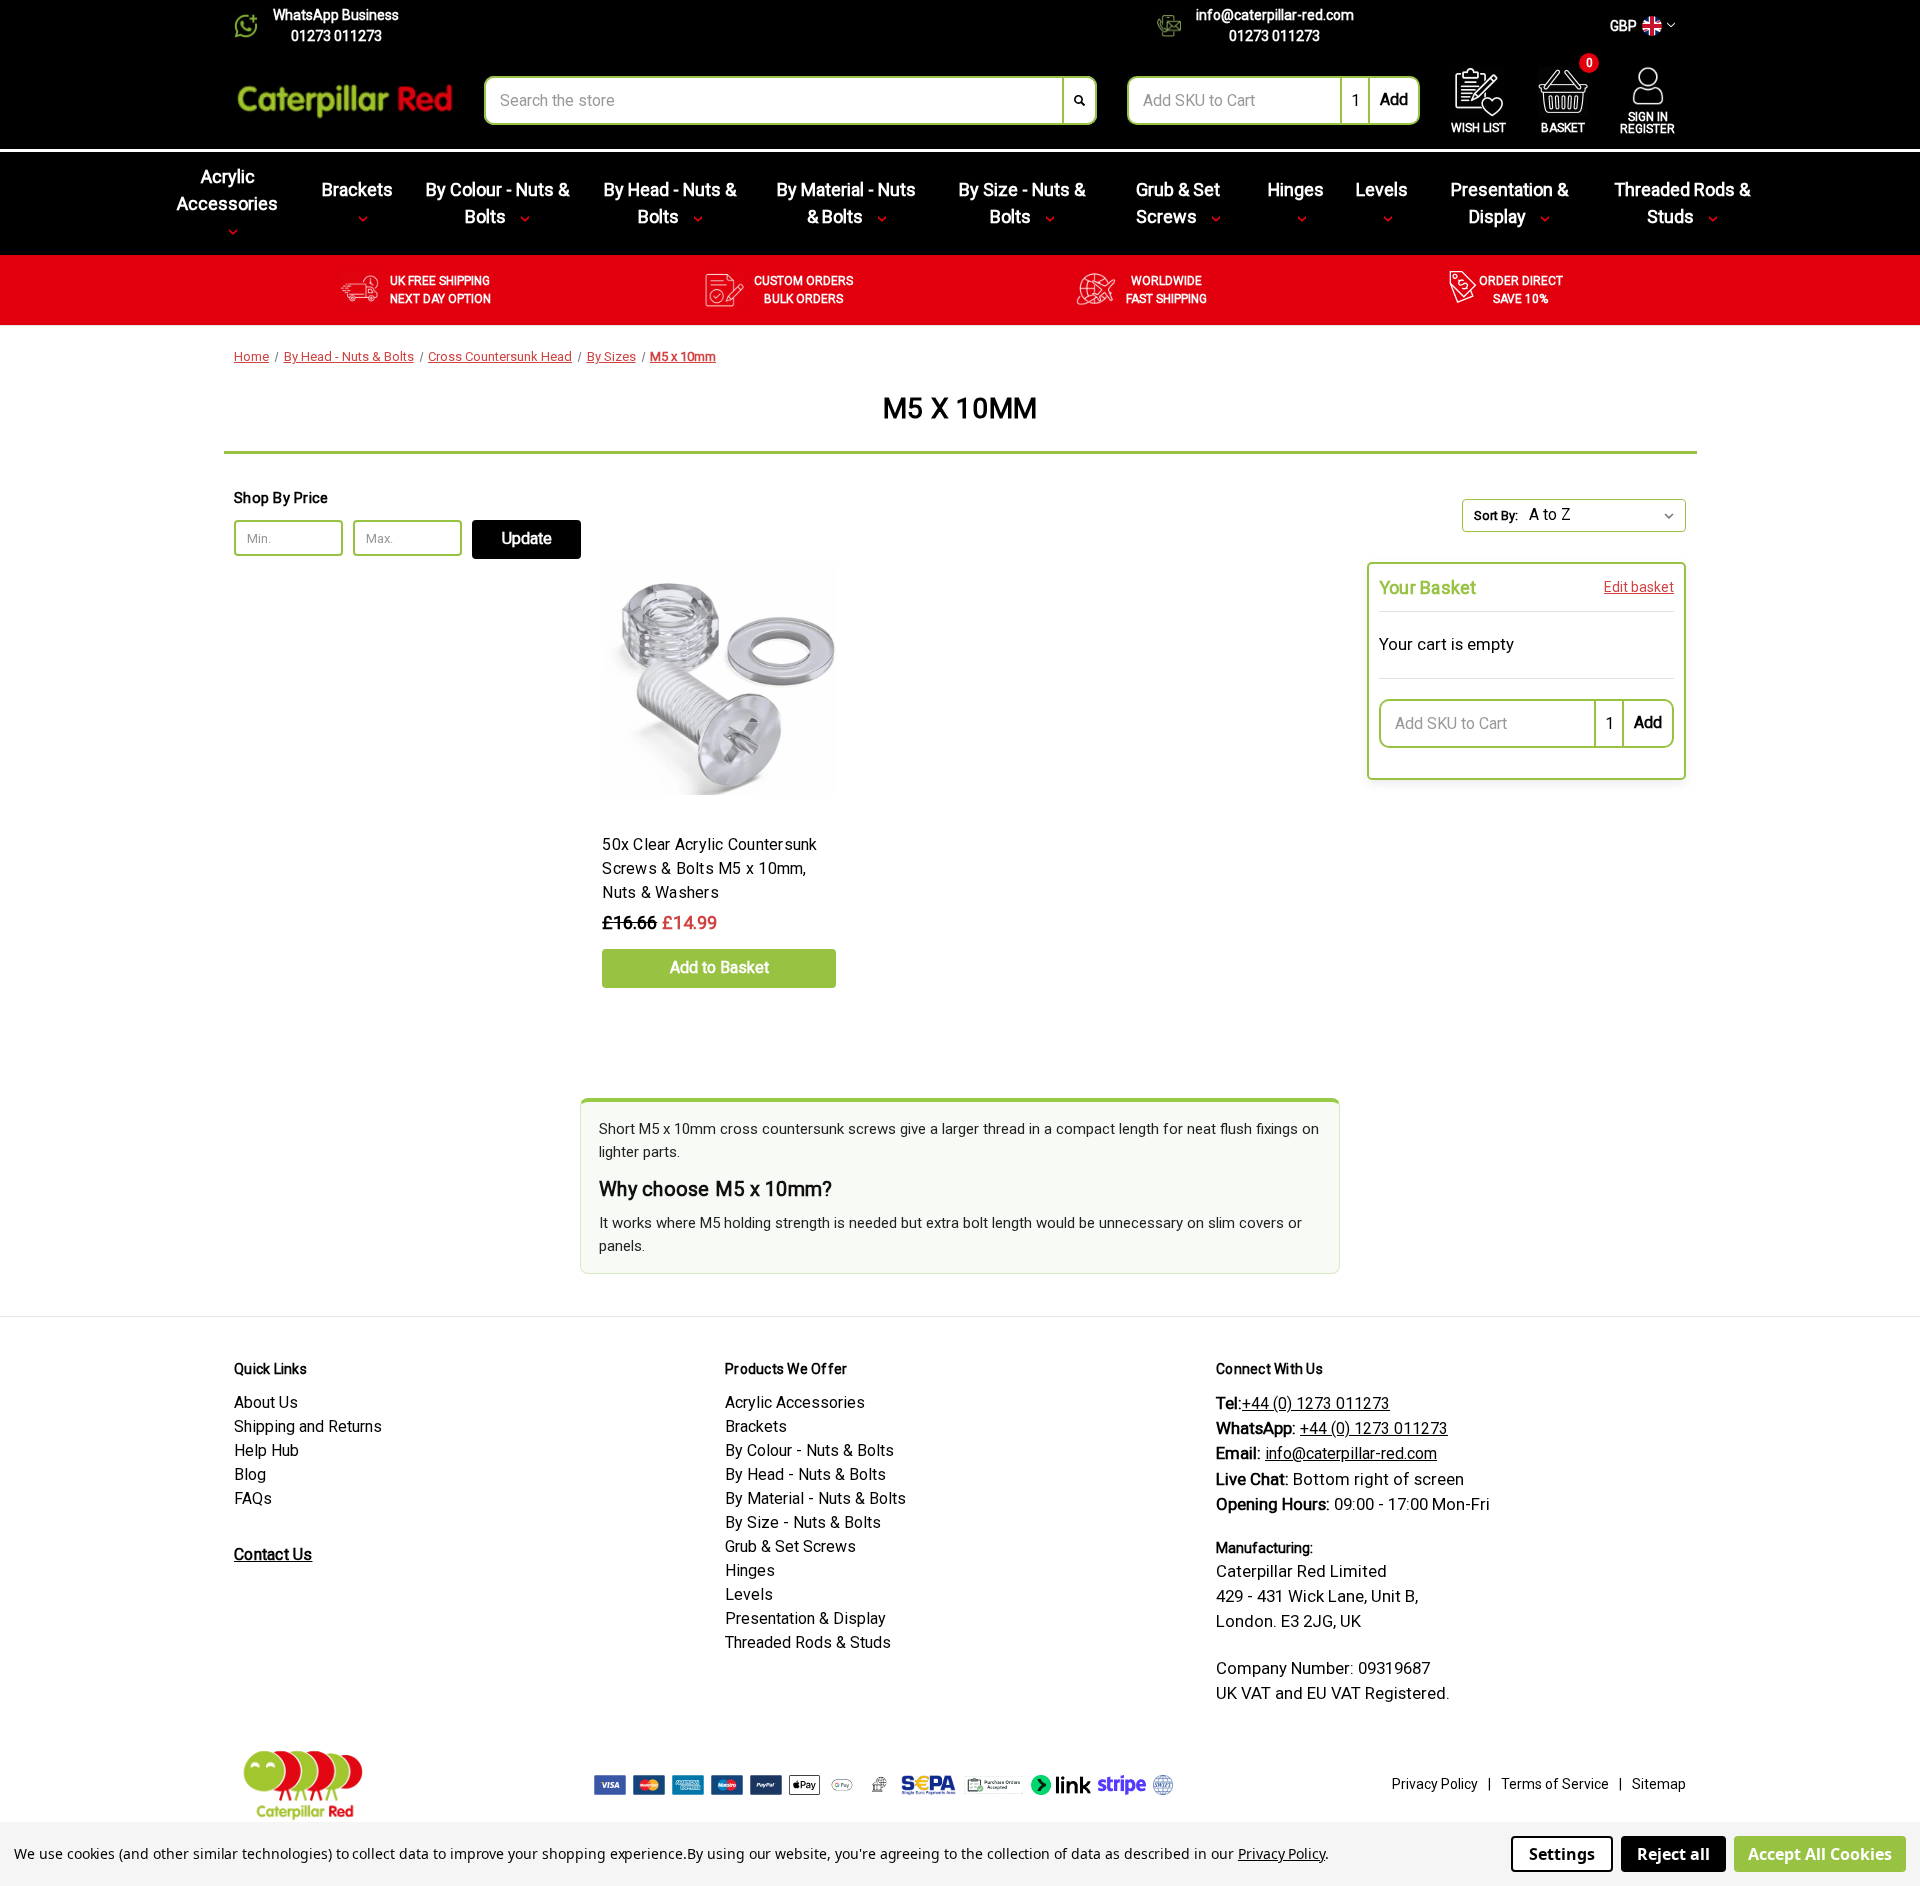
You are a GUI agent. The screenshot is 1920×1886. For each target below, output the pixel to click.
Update (527, 538)
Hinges (1296, 189)
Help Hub (266, 1450)
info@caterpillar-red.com (1275, 15)
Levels (1382, 189)
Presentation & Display (1509, 203)
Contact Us (273, 1554)
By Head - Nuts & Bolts (670, 203)
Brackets (357, 189)
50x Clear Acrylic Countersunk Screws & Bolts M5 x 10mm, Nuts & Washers (709, 868)
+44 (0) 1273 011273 (1316, 1403)
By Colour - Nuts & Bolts (497, 203)
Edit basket (1639, 587)
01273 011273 (336, 36)
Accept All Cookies (1820, 1854)
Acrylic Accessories (227, 190)
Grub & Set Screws (1178, 203)
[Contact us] (1176, 26)
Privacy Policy (1435, 1784)
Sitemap (1659, 1784)
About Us (266, 1402)
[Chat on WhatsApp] (253, 26)
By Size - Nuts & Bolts (1022, 203)
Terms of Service (1555, 1784)
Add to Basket (719, 967)
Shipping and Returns (308, 1426)
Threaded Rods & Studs (1682, 203)
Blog (250, 1474)
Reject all (1673, 1854)
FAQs (253, 1498)
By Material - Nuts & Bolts (846, 203)
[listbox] (1605, 515)
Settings (1562, 1854)
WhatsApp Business (336, 15)
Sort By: (1496, 515)
